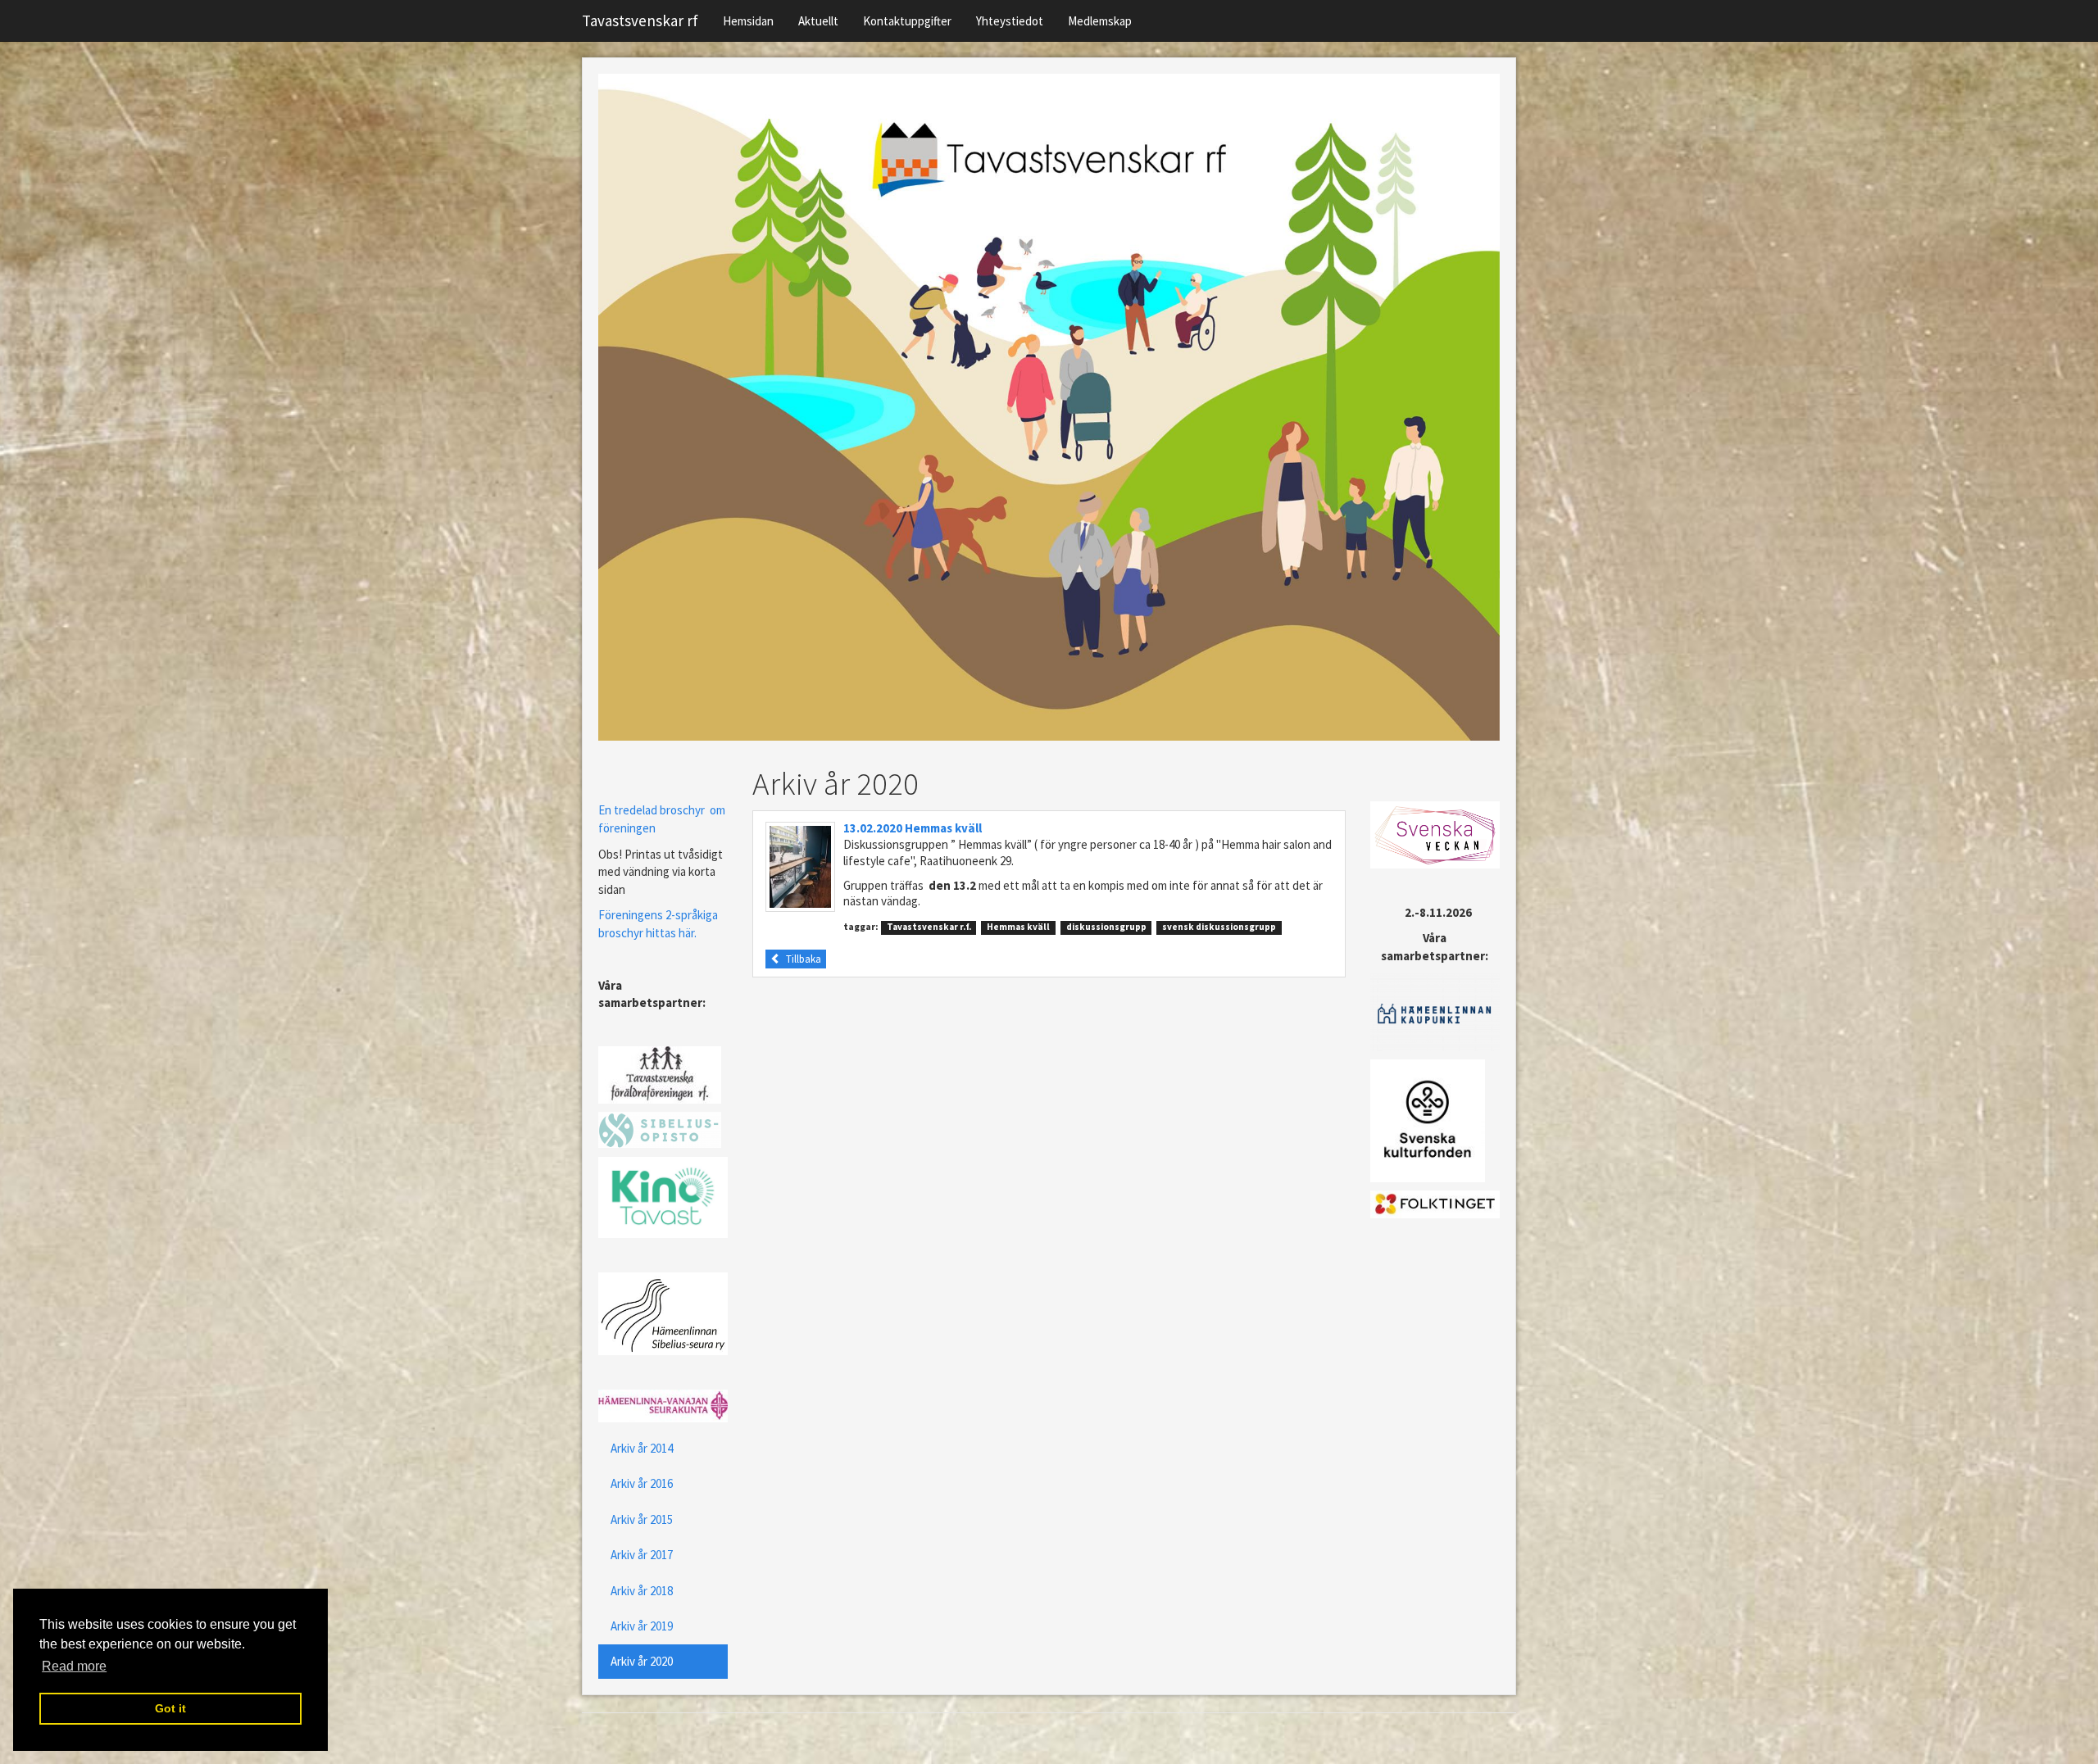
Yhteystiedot (1010, 21)
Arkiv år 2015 (642, 1519)
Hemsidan (748, 21)
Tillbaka (801, 959)
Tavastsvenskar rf (640, 20)
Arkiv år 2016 (642, 1483)
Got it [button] (170, 1708)
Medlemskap (1100, 21)
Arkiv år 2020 (642, 1661)
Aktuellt (818, 21)
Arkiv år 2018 (642, 1591)
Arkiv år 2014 (642, 1448)
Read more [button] (74, 1666)
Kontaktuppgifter (907, 21)
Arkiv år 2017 (642, 1555)
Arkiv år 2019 (642, 1626)
